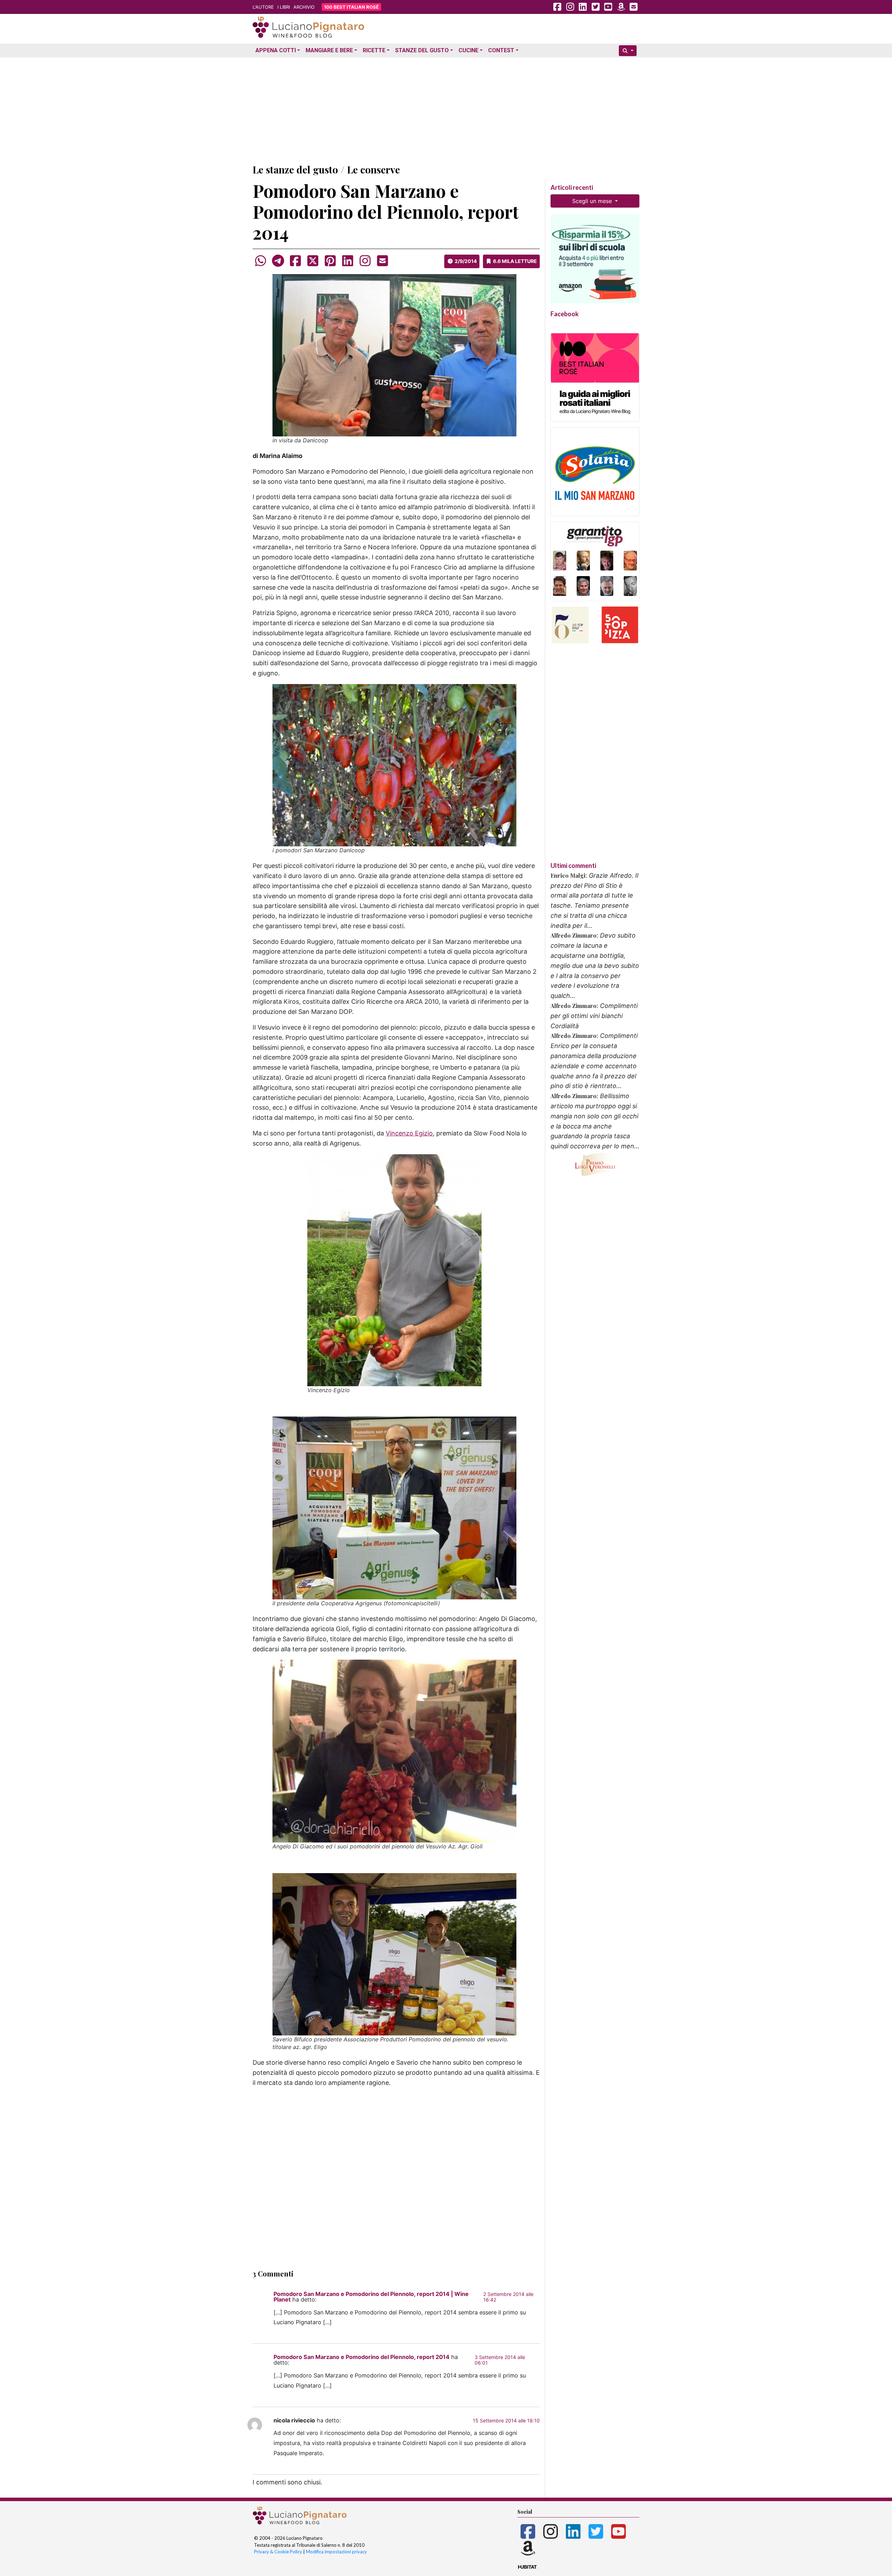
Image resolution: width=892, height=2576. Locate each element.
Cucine (468, 50)
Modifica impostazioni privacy (336, 2552)
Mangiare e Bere (329, 50)
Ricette (374, 50)
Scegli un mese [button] (593, 201)
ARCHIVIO (304, 7)
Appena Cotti (276, 50)
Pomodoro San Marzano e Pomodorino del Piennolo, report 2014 (362, 2357)
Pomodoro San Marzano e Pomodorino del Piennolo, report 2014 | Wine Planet (371, 2297)
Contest (501, 50)
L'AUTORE (263, 7)
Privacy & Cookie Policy (278, 2552)
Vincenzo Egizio (409, 1133)
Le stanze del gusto (295, 169)
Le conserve (374, 169)
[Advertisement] (446, 109)
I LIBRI (284, 7)
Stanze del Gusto (422, 50)
